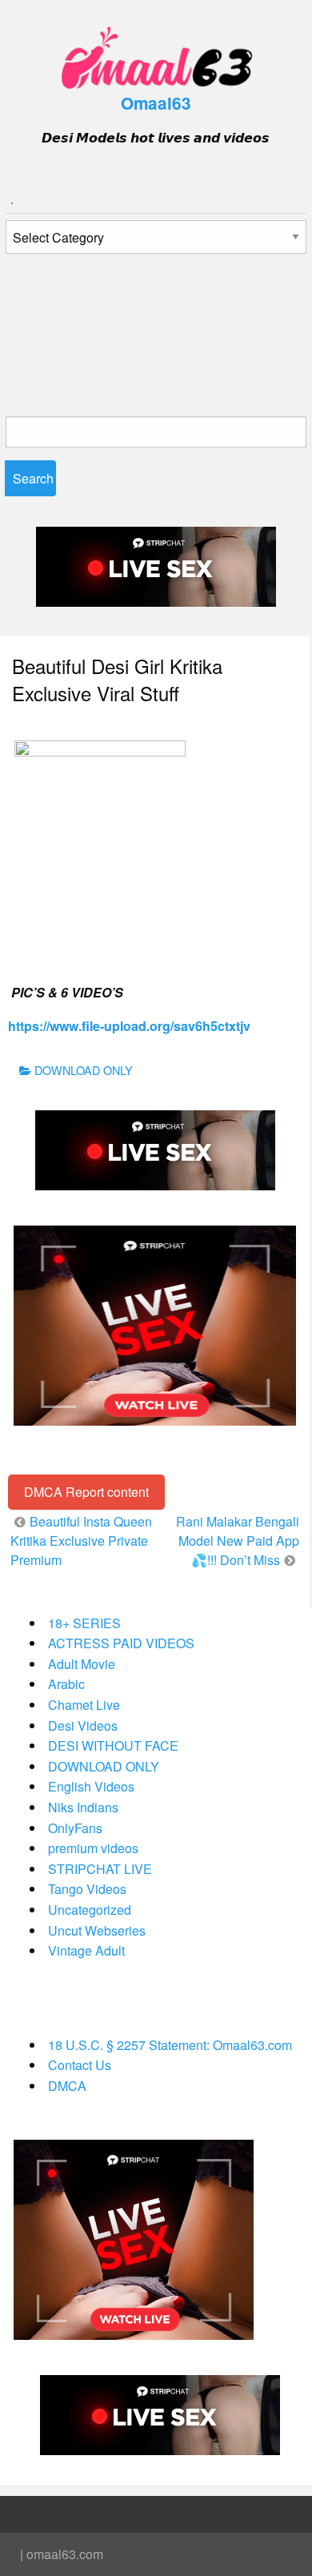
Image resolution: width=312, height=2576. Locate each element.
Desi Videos (83, 1725)
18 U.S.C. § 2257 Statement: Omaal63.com (170, 2045)
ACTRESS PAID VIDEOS (121, 1643)
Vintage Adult (86, 1950)
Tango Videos (87, 1889)
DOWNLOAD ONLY (84, 1070)
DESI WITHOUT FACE (113, 1745)
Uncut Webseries (97, 1930)
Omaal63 (156, 103)
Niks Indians (83, 1807)
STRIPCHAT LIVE (100, 1869)
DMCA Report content (86, 1492)
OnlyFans (75, 1828)
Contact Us (80, 2065)
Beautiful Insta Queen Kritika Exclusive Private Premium (81, 1541)
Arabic (66, 1684)
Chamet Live (84, 1705)
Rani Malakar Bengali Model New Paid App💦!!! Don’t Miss (238, 1541)
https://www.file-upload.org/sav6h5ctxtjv (129, 1026)
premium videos (93, 1848)
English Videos (91, 1786)
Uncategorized (90, 1910)
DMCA (67, 2086)
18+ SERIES (84, 1623)
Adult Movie (82, 1664)
